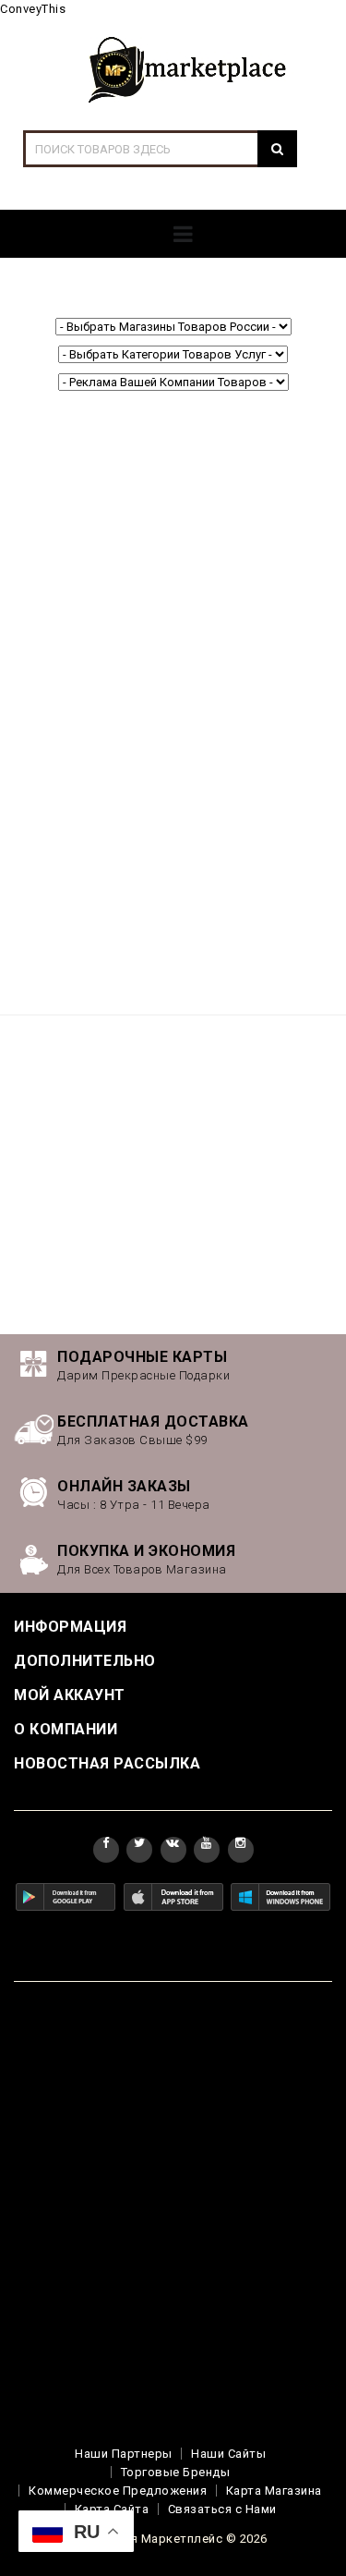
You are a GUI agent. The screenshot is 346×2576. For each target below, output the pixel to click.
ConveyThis (33, 9)
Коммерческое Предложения (118, 2491)
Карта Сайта (112, 2509)
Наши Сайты (228, 2454)
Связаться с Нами (222, 2509)
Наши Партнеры (124, 2454)
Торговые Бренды (176, 2472)
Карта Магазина (274, 2491)
